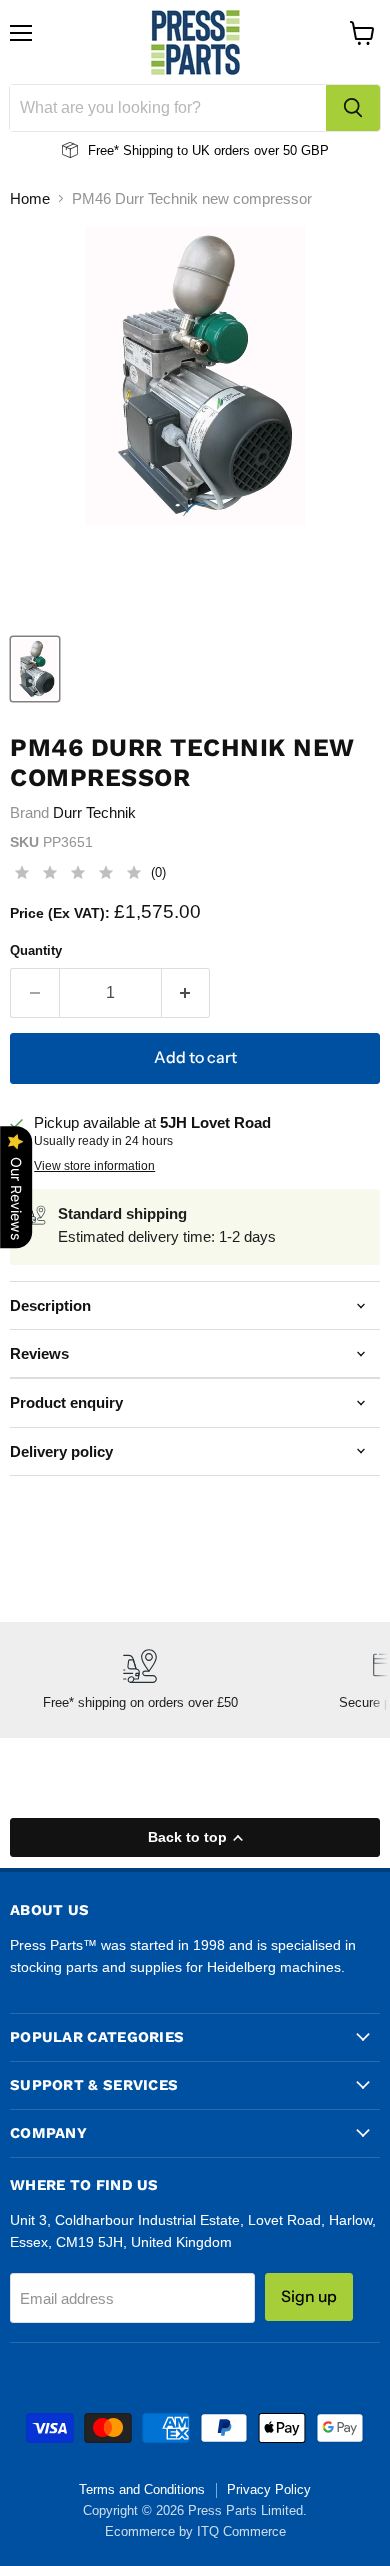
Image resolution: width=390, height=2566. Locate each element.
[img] (78, 875)
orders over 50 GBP (269, 150)
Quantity (36, 950)
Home (30, 198)
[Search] (353, 108)
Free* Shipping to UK (149, 150)
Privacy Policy (269, 2489)
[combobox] (168, 108)
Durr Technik (94, 812)
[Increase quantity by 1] (186, 993)
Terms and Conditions (142, 2489)
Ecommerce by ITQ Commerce (195, 2531)
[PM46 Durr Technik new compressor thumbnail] (35, 669)
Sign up (309, 2296)
